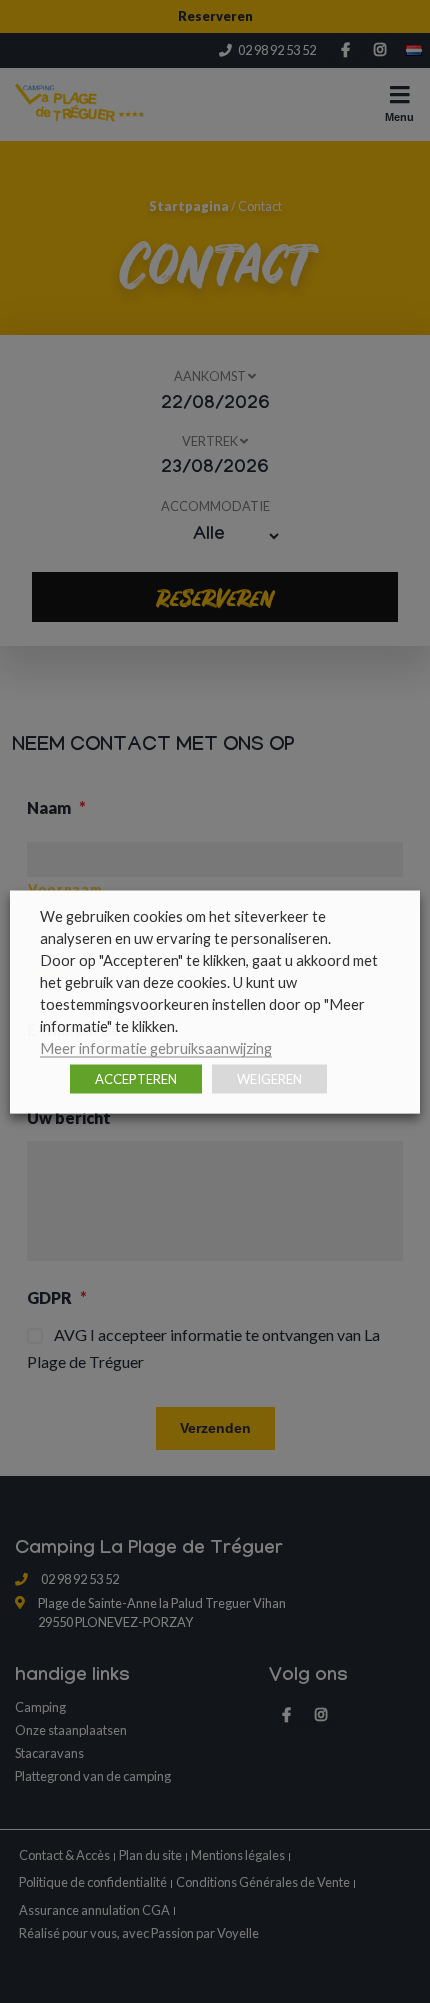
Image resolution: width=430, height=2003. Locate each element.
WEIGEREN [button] (269, 1078)
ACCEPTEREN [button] (136, 1078)
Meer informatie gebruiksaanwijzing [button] (156, 1047)
